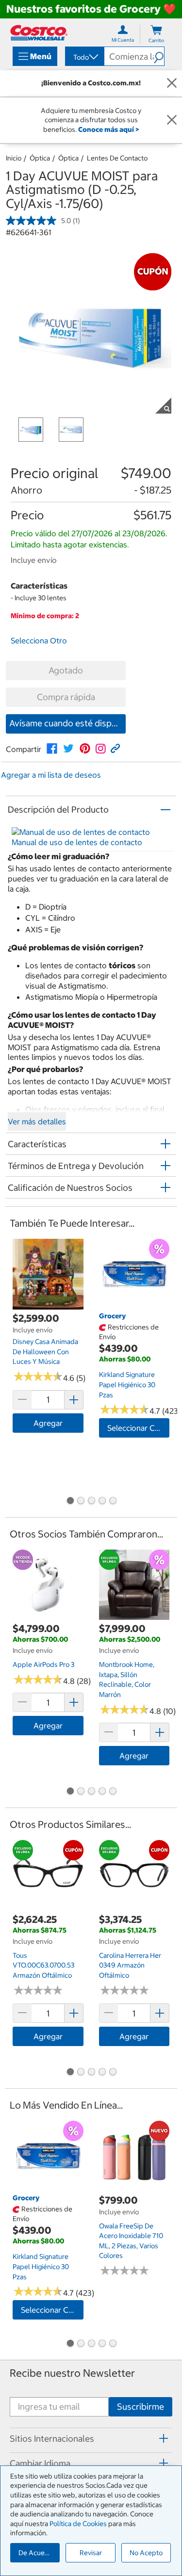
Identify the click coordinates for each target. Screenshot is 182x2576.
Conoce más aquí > (108, 129)
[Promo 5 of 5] (113, 1502)
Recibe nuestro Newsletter (72, 2373)
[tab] (91, 2439)
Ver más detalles (37, 1121)
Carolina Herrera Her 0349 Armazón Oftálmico (130, 1965)
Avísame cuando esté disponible (67, 723)
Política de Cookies (78, 2524)
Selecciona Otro (39, 640)
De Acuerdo (37, 2553)
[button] (159, 56)
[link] (52, 749)
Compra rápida (66, 697)
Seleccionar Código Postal (139, 1428)
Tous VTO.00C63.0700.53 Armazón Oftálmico (43, 1965)
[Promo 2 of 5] (81, 1502)
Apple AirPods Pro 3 (43, 1664)
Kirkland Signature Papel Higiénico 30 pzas (127, 1384)
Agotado (66, 670)
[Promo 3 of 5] (91, 1502)
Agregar (48, 1423)
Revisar (91, 2553)
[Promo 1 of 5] (70, 1502)
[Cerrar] (172, 83)
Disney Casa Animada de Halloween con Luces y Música (45, 1352)
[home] (39, 33)
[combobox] (84, 57)
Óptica (40, 158)
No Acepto (146, 2553)
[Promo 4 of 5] (102, 1502)
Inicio (14, 158)
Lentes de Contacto (117, 158)
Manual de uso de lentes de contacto (77, 842)
